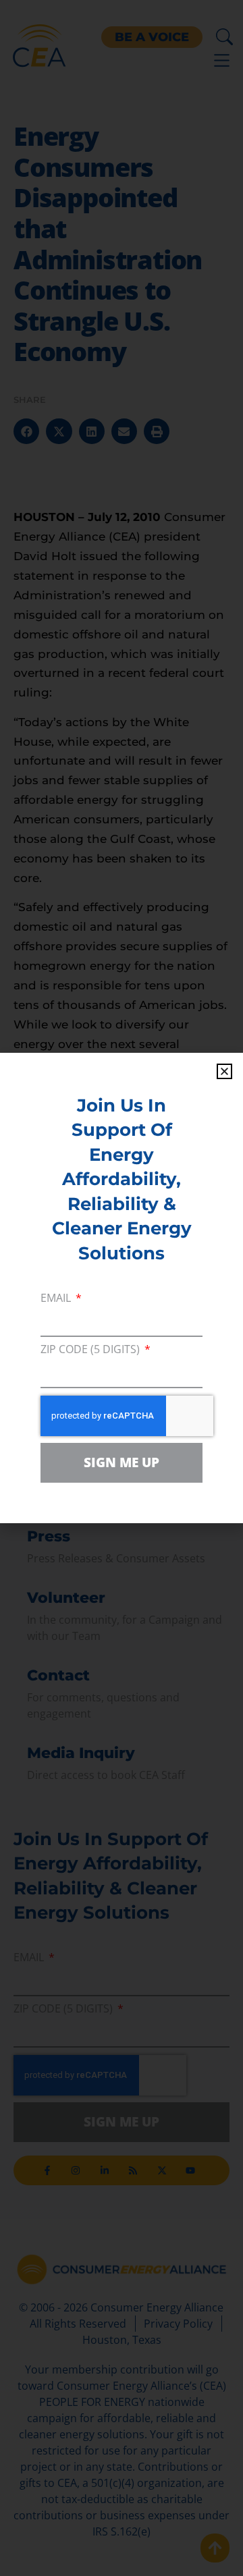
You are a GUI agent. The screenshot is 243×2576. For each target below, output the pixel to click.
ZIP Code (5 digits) (91, 1350)
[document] (122, 1288)
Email (57, 1299)
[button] (224, 1071)
